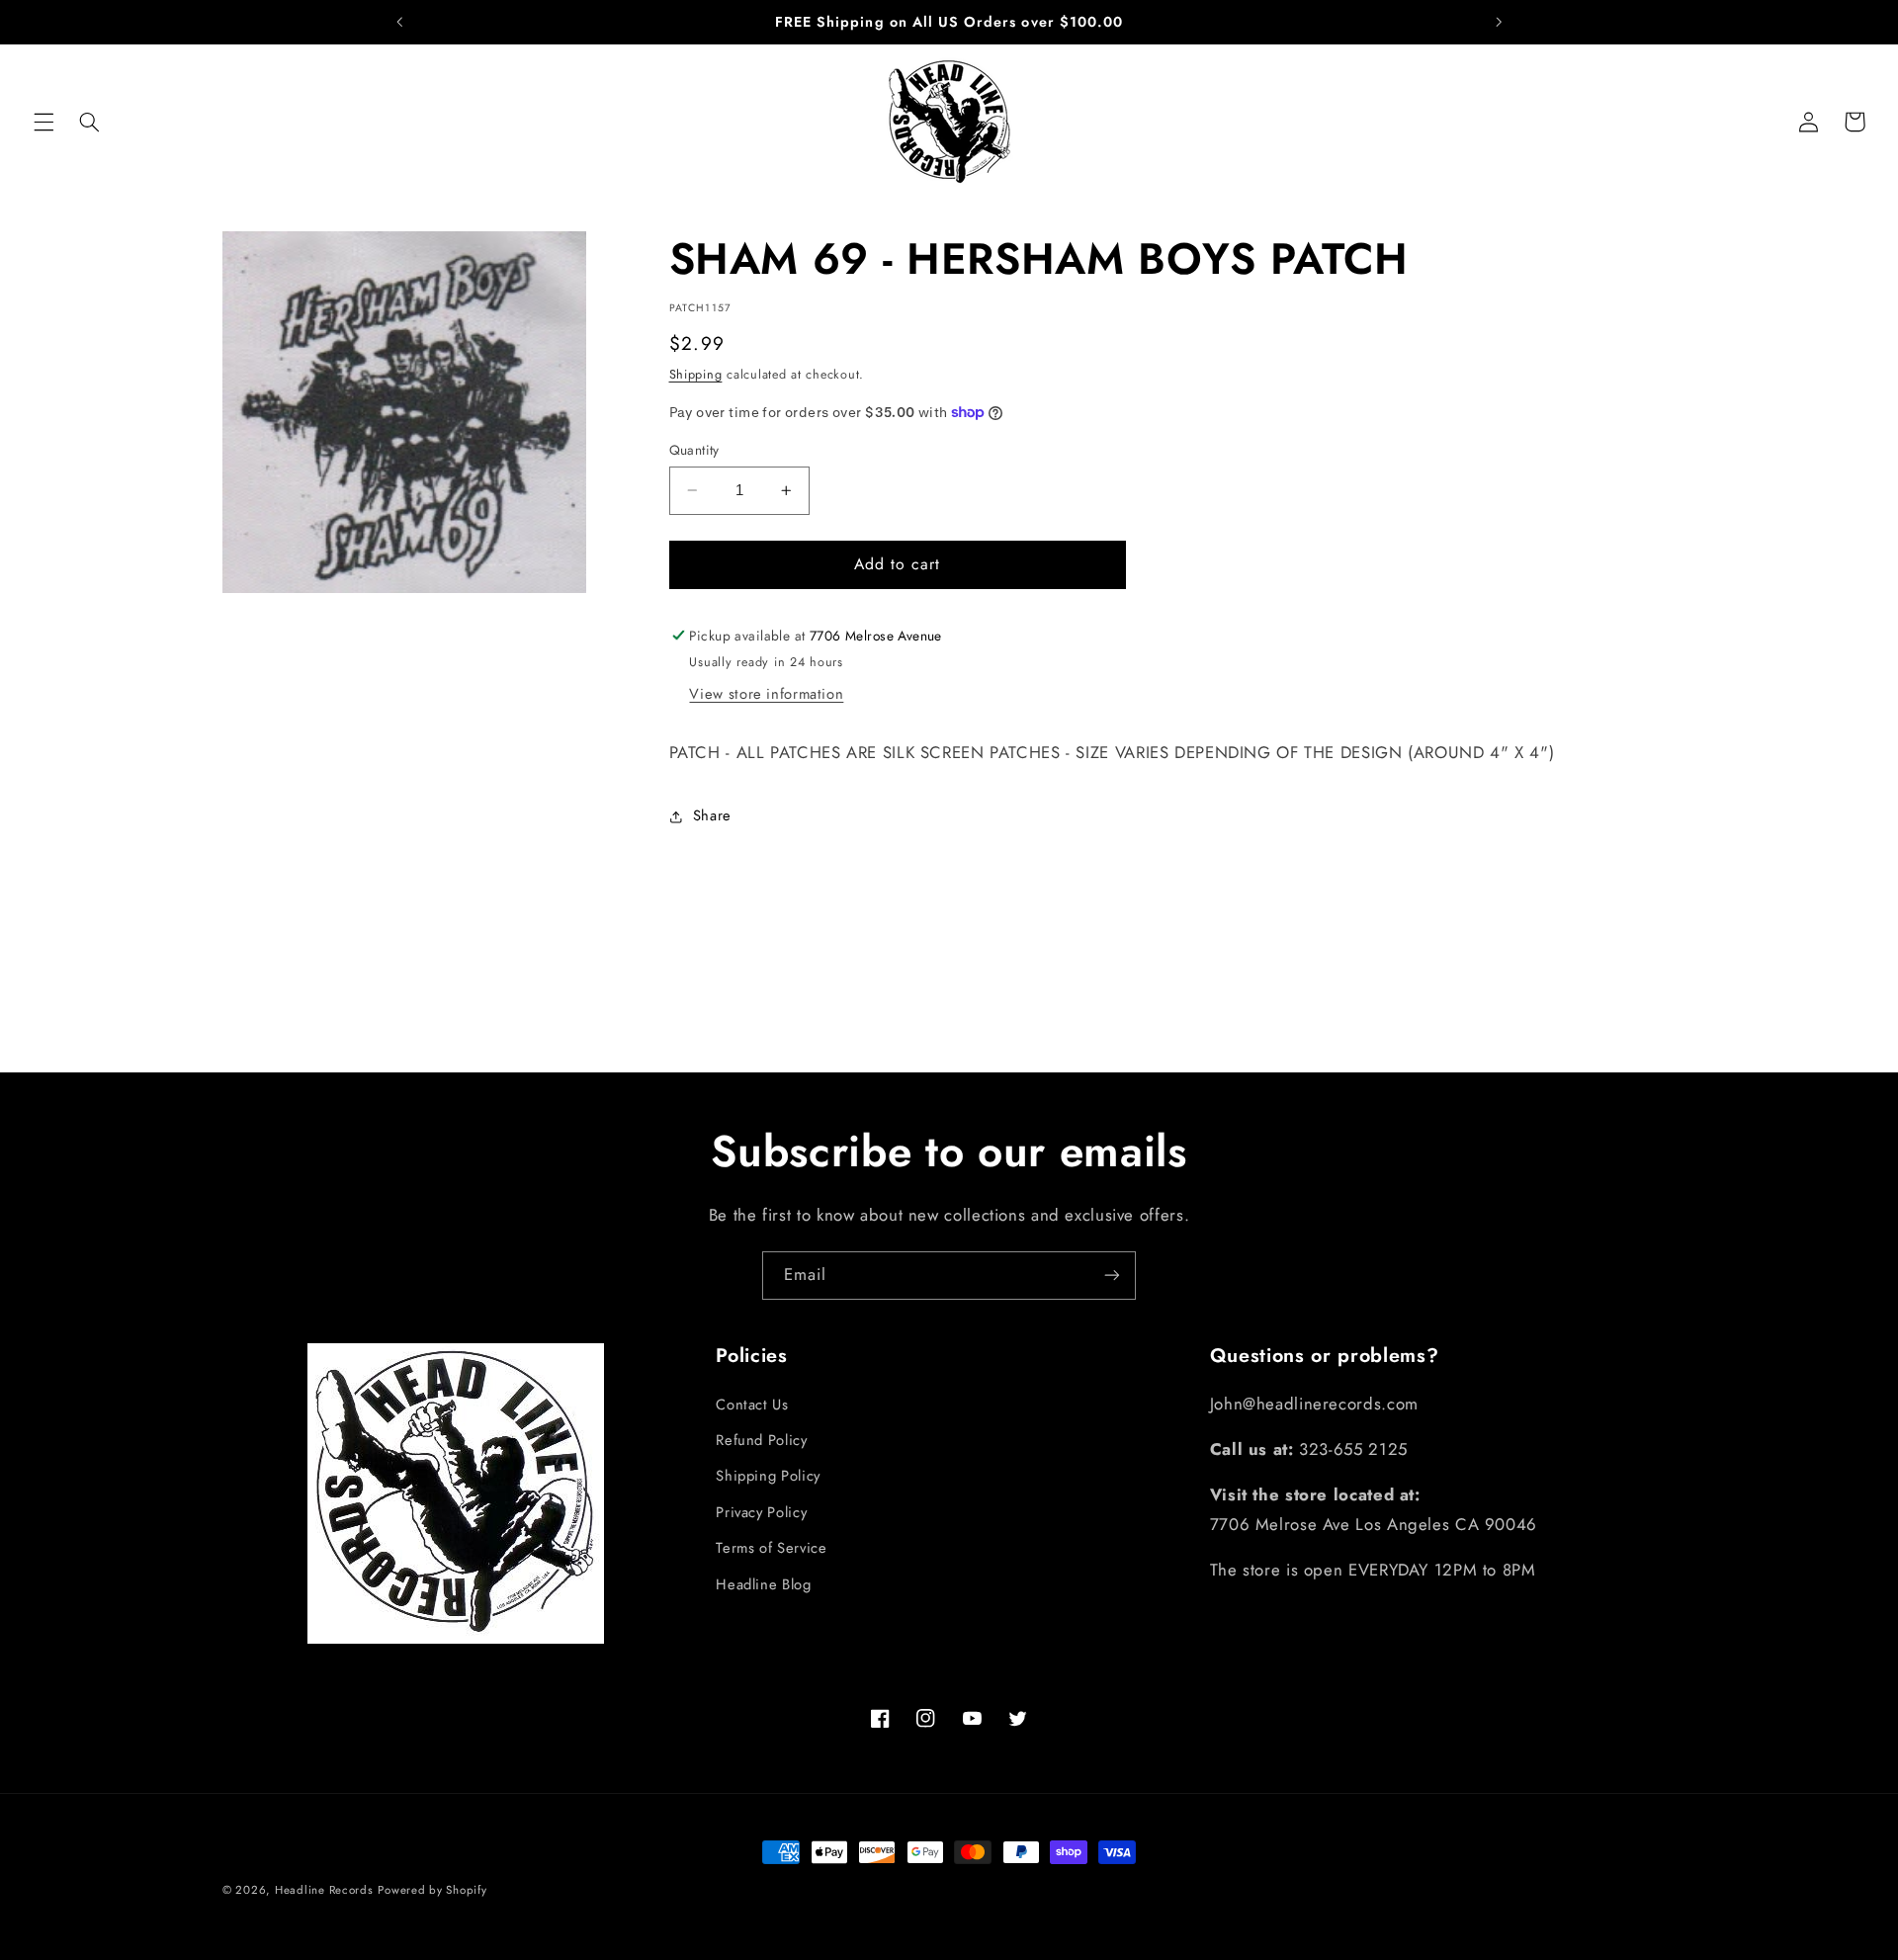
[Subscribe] (1112, 1276)
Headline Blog (763, 1583)
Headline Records (324, 1890)
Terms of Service (771, 1548)
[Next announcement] (1499, 22)
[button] (43, 122)
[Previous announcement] (399, 22)
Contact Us (752, 1404)
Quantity (694, 450)
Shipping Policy (768, 1476)
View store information (766, 694)
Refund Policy (761, 1440)
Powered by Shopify (432, 1890)
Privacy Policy (761, 1511)
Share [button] (712, 815)
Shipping (696, 375)
